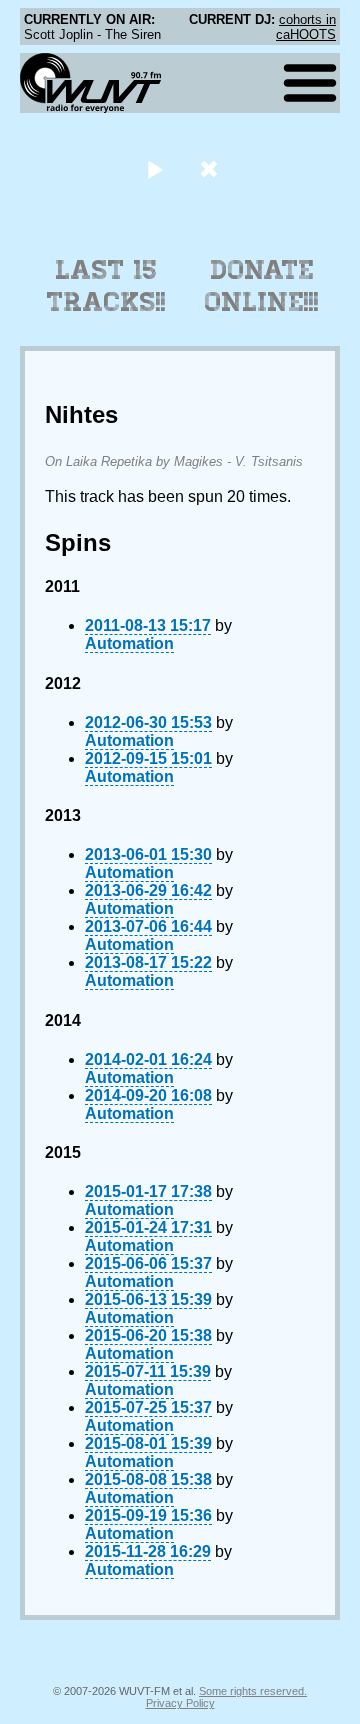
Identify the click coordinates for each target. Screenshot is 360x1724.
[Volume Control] (211, 168)
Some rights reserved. (253, 1691)
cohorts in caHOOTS (306, 27)
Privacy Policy (180, 1703)
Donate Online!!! (262, 286)
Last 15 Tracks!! (106, 286)
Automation (129, 643)
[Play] (154, 168)
